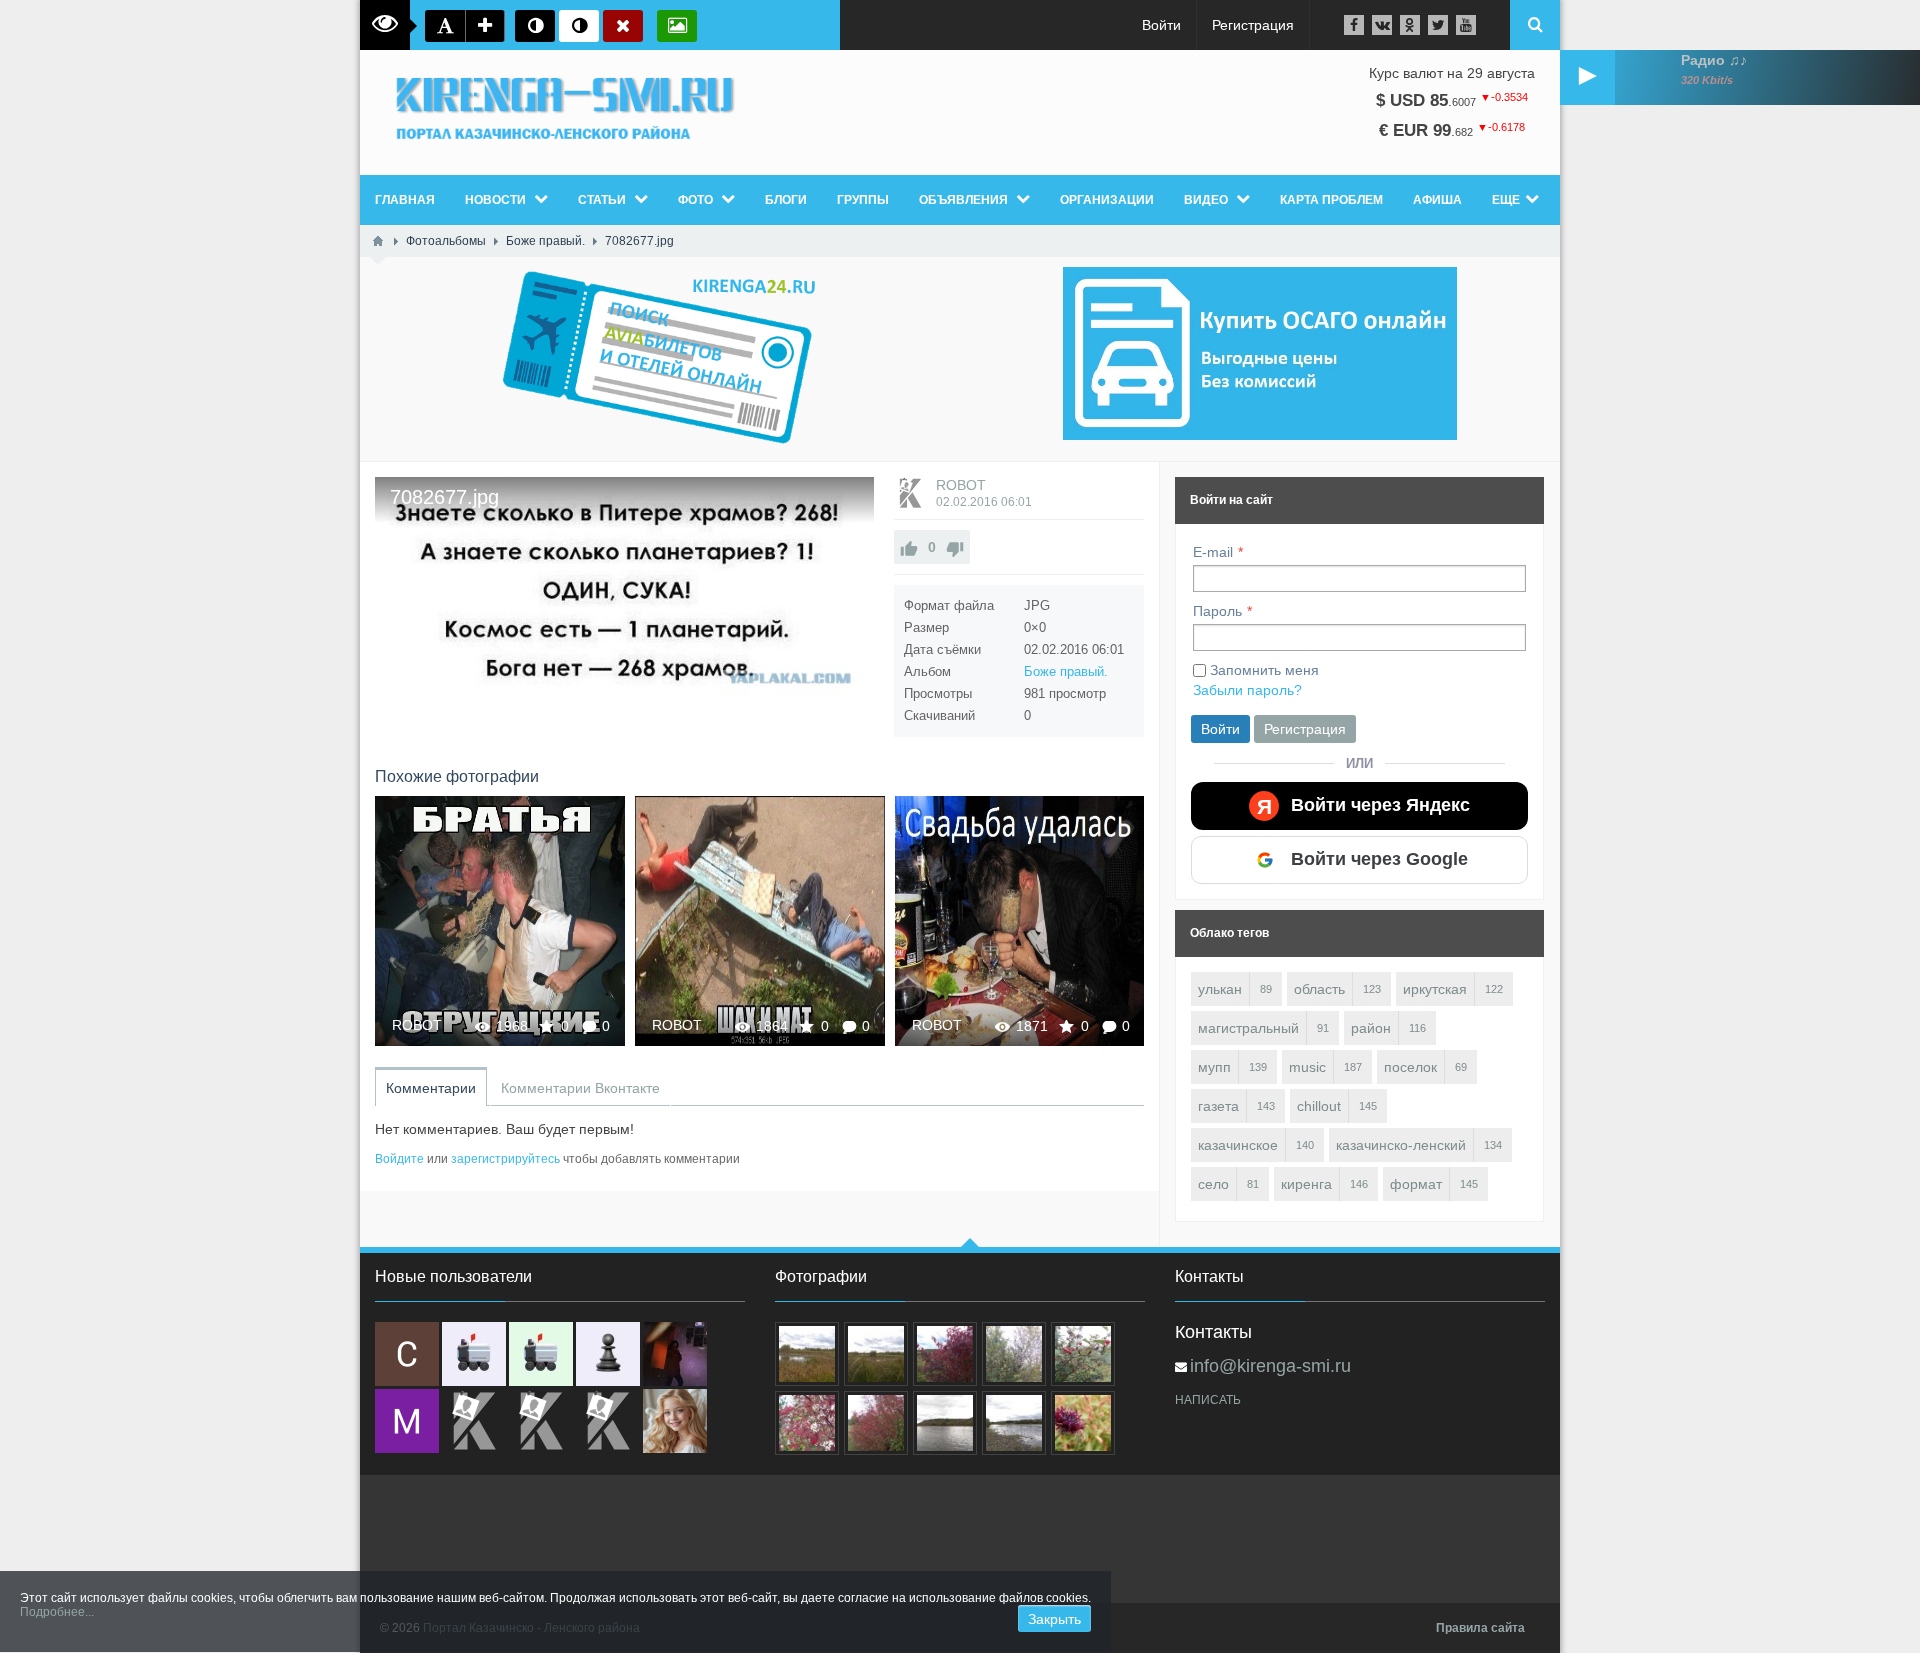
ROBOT (961, 485)
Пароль (1217, 611)
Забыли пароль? (1247, 690)
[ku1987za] (474, 1354)
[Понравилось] (909, 547)
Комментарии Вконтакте (580, 1088)
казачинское (1238, 1145)
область (1319, 989)
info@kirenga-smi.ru (1270, 1366)
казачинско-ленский (1401, 1145)
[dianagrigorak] (675, 1354)
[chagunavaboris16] (608, 1354)
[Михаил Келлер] (407, 1421)
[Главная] (378, 241)
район (1371, 1028)
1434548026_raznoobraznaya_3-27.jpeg (500, 920)
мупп (1214, 1067)
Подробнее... (57, 1612)
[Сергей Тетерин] (407, 1354)
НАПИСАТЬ (1208, 1400)
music (1307, 1067)
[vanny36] (675, 1421)
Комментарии (431, 1088)
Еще (1506, 200)
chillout (1319, 1106)
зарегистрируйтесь (505, 1159)
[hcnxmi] (541, 1354)
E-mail (1213, 552)
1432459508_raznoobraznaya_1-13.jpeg (760, 920)
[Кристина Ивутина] (608, 1421)
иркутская (1435, 989)
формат (1416, 1184)
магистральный (1248, 1028)
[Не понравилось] (955, 547)
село (1213, 1184)
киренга (1306, 1184)
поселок (1410, 1067)
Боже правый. (1066, 671)
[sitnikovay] (474, 1421)
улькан (1220, 989)
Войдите (399, 1159)
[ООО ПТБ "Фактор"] (541, 1421)
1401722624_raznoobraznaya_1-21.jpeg (1020, 920)
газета (1218, 1106)
